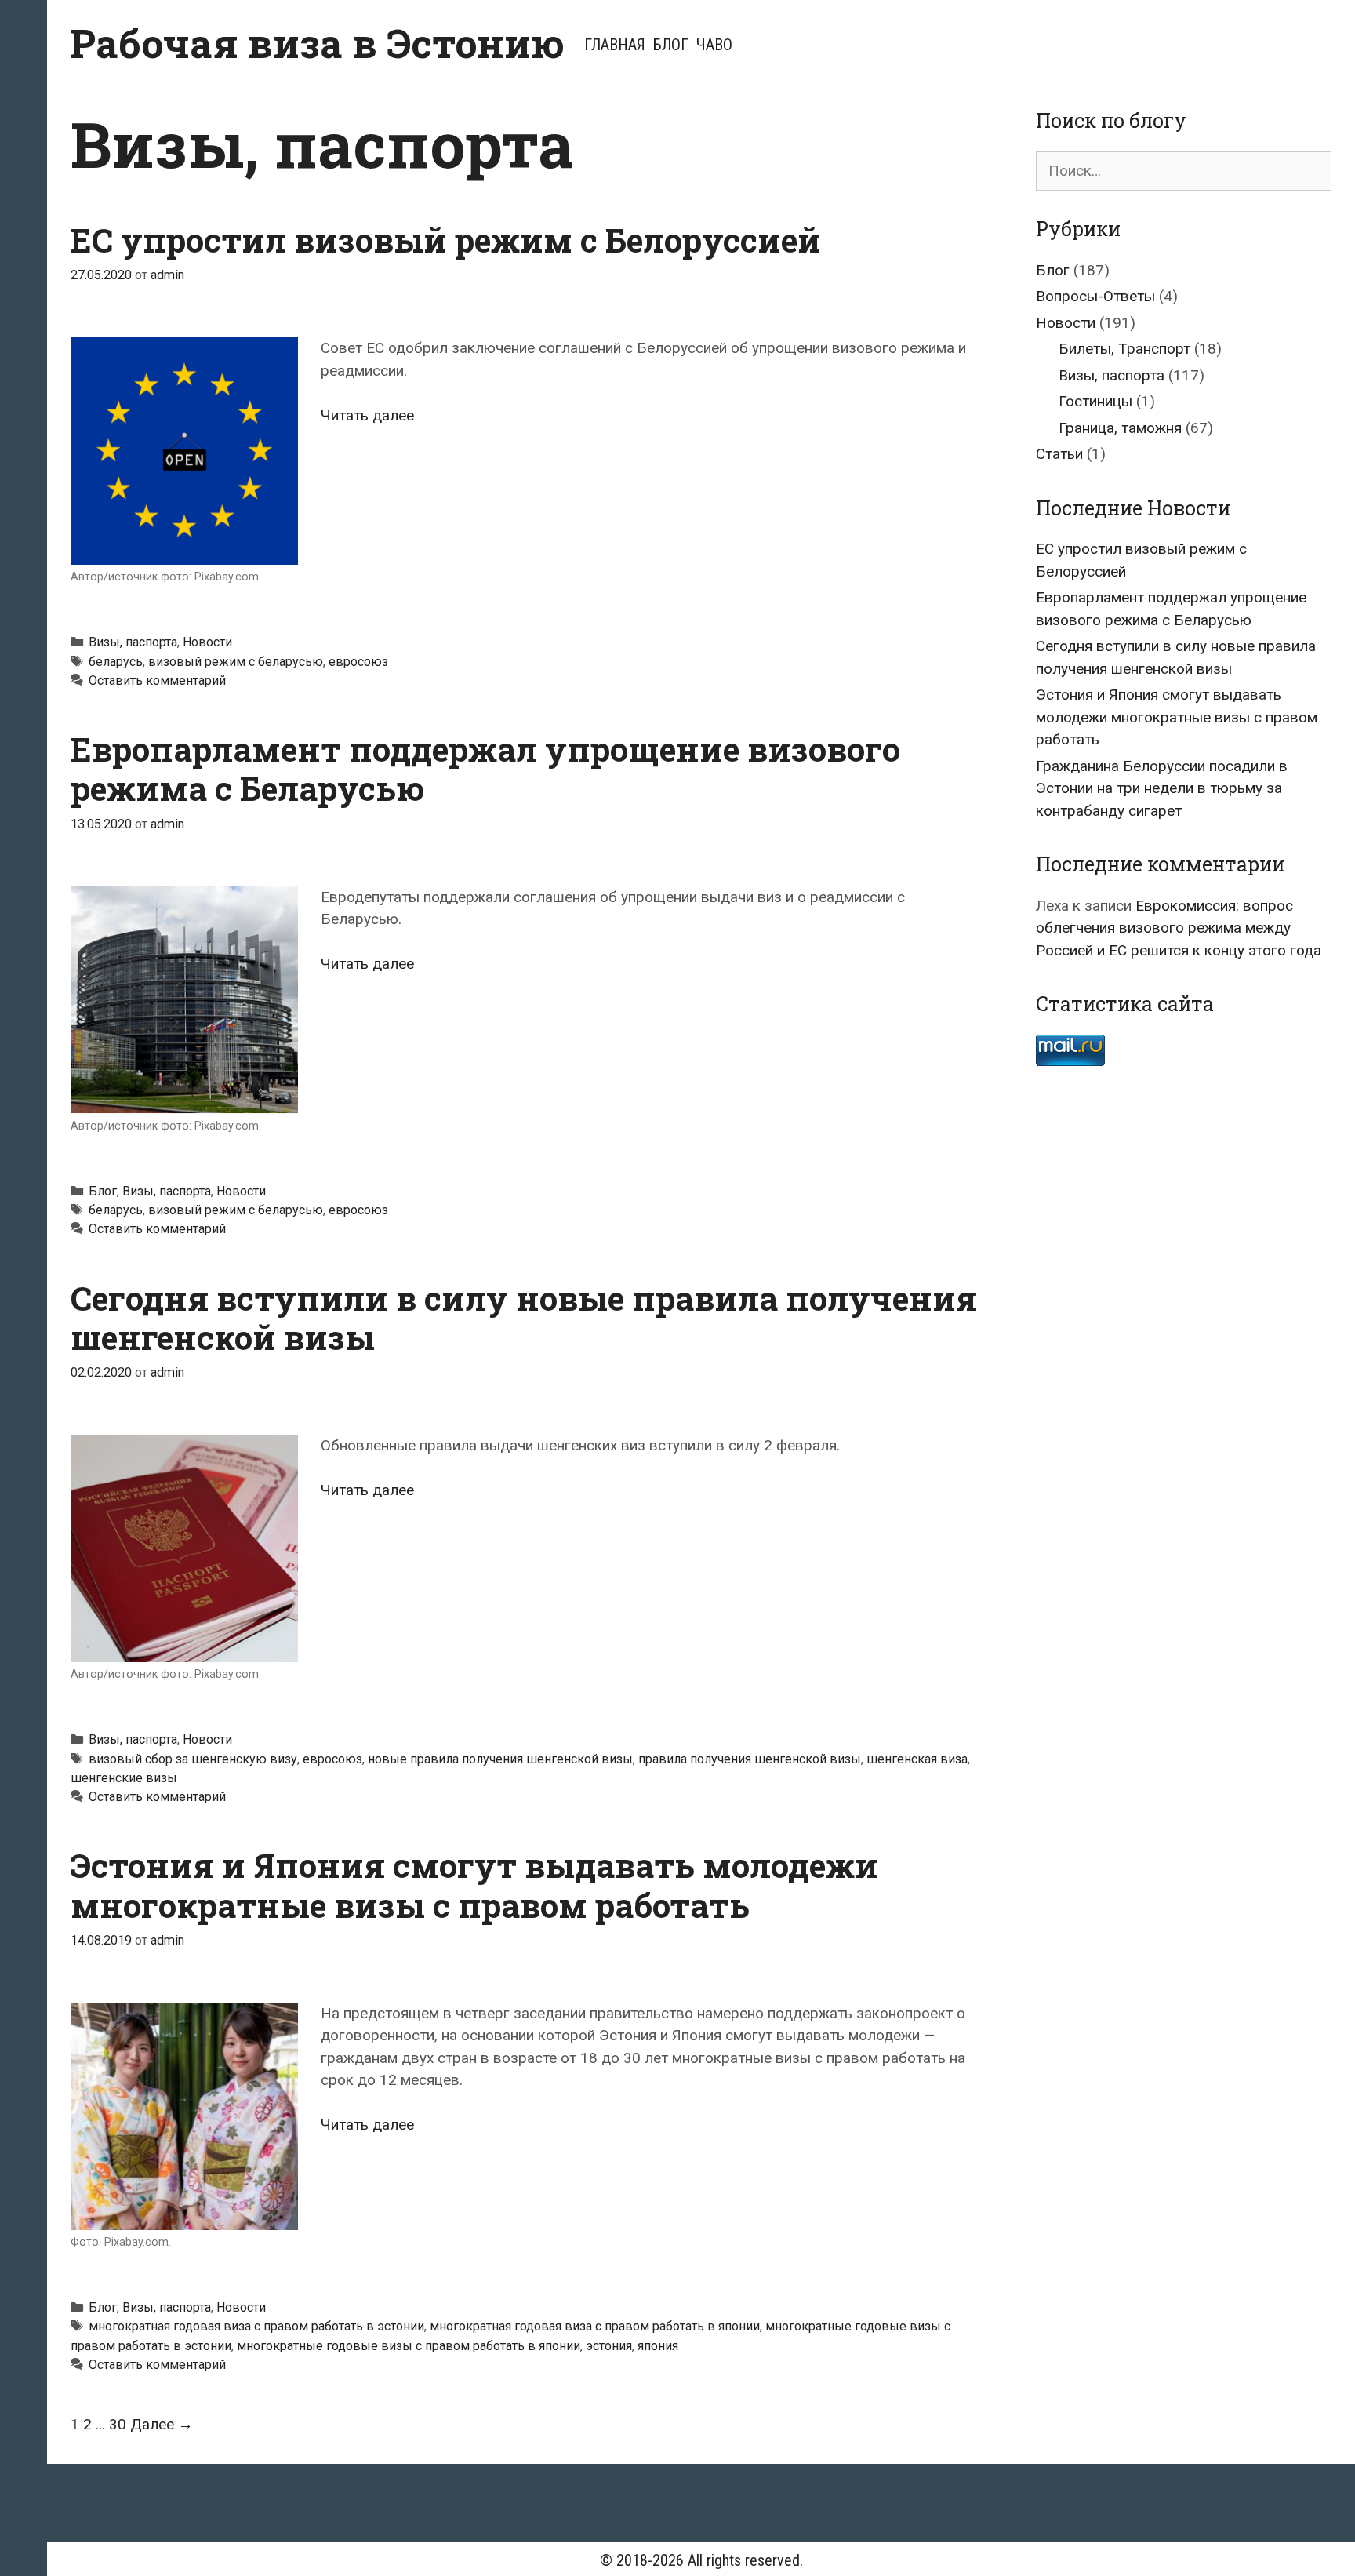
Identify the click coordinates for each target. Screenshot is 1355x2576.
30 (118, 2424)
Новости (207, 642)
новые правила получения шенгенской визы (500, 1759)
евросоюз (358, 662)
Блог (671, 45)
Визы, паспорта (133, 642)
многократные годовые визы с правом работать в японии (409, 2346)
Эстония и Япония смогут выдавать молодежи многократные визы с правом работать (474, 1885)
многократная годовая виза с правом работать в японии (595, 2326)
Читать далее (367, 415)
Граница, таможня (1120, 428)
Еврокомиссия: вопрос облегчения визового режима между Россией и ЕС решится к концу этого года (1179, 928)
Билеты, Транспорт (1124, 349)
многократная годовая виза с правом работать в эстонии (256, 2326)
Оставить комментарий (157, 680)
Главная (615, 45)
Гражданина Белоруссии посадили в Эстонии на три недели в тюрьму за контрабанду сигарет (1162, 788)
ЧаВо (714, 45)
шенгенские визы (124, 1778)
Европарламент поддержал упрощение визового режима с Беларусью (485, 768)
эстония (609, 2346)
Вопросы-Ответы (1095, 296)
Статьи (1059, 454)
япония (658, 2346)
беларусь (116, 662)
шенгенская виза (917, 1759)
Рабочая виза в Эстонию (318, 43)
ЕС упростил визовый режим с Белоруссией (446, 240)
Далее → (162, 2424)
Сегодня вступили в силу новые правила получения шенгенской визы (524, 1317)
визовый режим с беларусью (236, 662)
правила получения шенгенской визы (750, 1759)
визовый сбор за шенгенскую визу (193, 1759)
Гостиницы (1095, 401)
